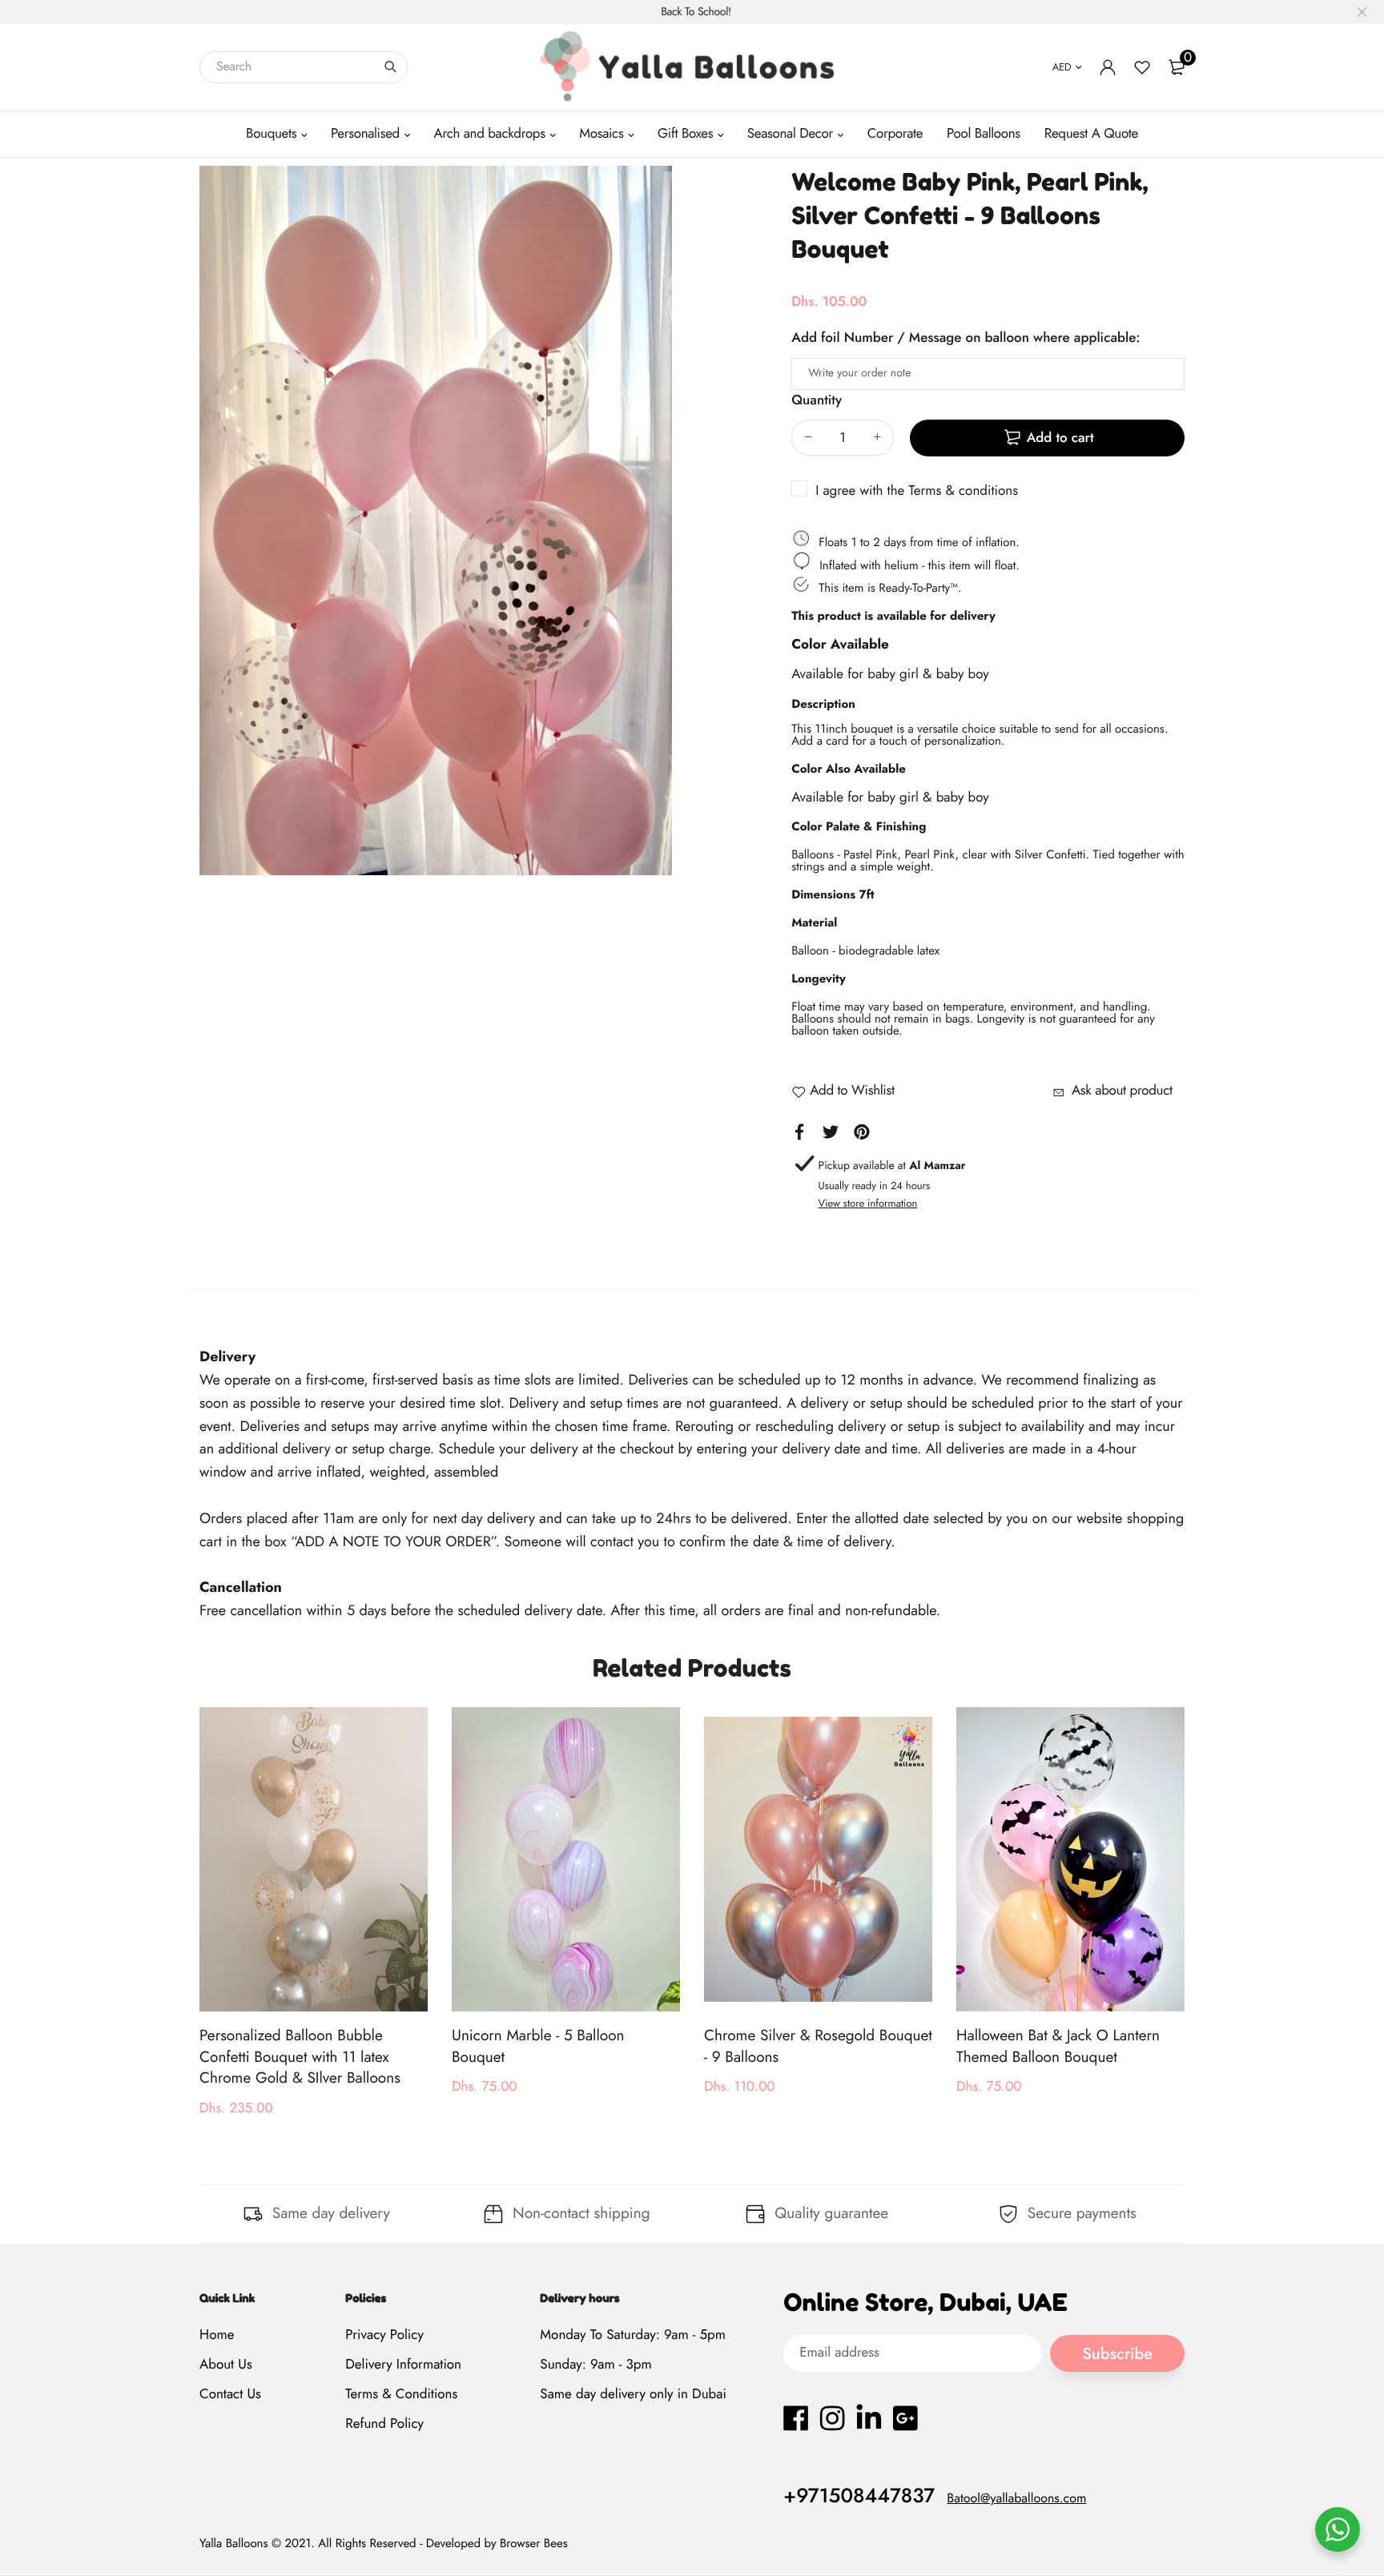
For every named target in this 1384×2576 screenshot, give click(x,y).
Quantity (817, 400)
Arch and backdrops (490, 134)
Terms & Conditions (401, 2395)
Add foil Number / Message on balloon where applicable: (966, 338)
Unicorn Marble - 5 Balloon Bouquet (538, 2047)
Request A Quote (1091, 134)
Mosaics (601, 134)
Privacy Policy (384, 2335)
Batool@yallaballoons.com (1016, 2499)
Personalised (365, 134)
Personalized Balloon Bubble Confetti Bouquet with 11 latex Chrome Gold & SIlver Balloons (300, 2057)
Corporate (895, 134)
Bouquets (271, 134)
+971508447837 (859, 2496)
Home (217, 2335)
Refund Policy (384, 2425)
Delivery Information (403, 2365)
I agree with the (917, 491)
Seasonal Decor (790, 134)
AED (1062, 67)
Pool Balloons (984, 134)
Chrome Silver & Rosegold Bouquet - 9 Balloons (818, 2047)
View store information (868, 1203)
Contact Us (230, 2395)
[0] (1177, 67)
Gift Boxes (685, 134)
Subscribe (1117, 2354)
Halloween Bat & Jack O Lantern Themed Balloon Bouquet (1058, 2047)
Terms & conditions (963, 491)
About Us (226, 2365)
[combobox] (304, 67)
